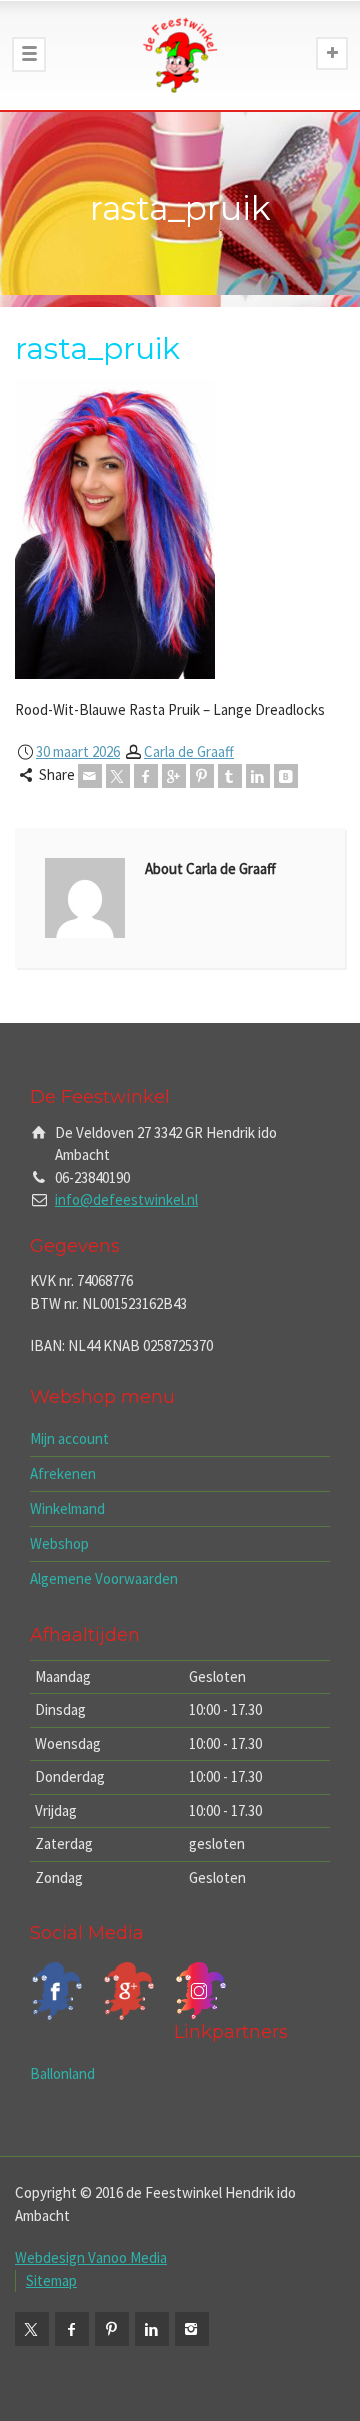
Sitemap (51, 2280)
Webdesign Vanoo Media (91, 2257)
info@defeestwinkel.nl (126, 1199)
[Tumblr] (230, 776)
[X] (118, 776)
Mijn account (69, 1438)
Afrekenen (63, 1473)
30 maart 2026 (78, 751)
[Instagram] (192, 2329)
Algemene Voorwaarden (104, 1578)
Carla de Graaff (189, 751)
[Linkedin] (258, 776)
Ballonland (62, 2073)
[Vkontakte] (286, 776)
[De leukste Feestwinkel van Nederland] (180, 55)
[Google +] (174, 776)
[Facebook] (146, 776)
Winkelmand (67, 1508)
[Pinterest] (202, 776)
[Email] (90, 776)
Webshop (59, 1543)
